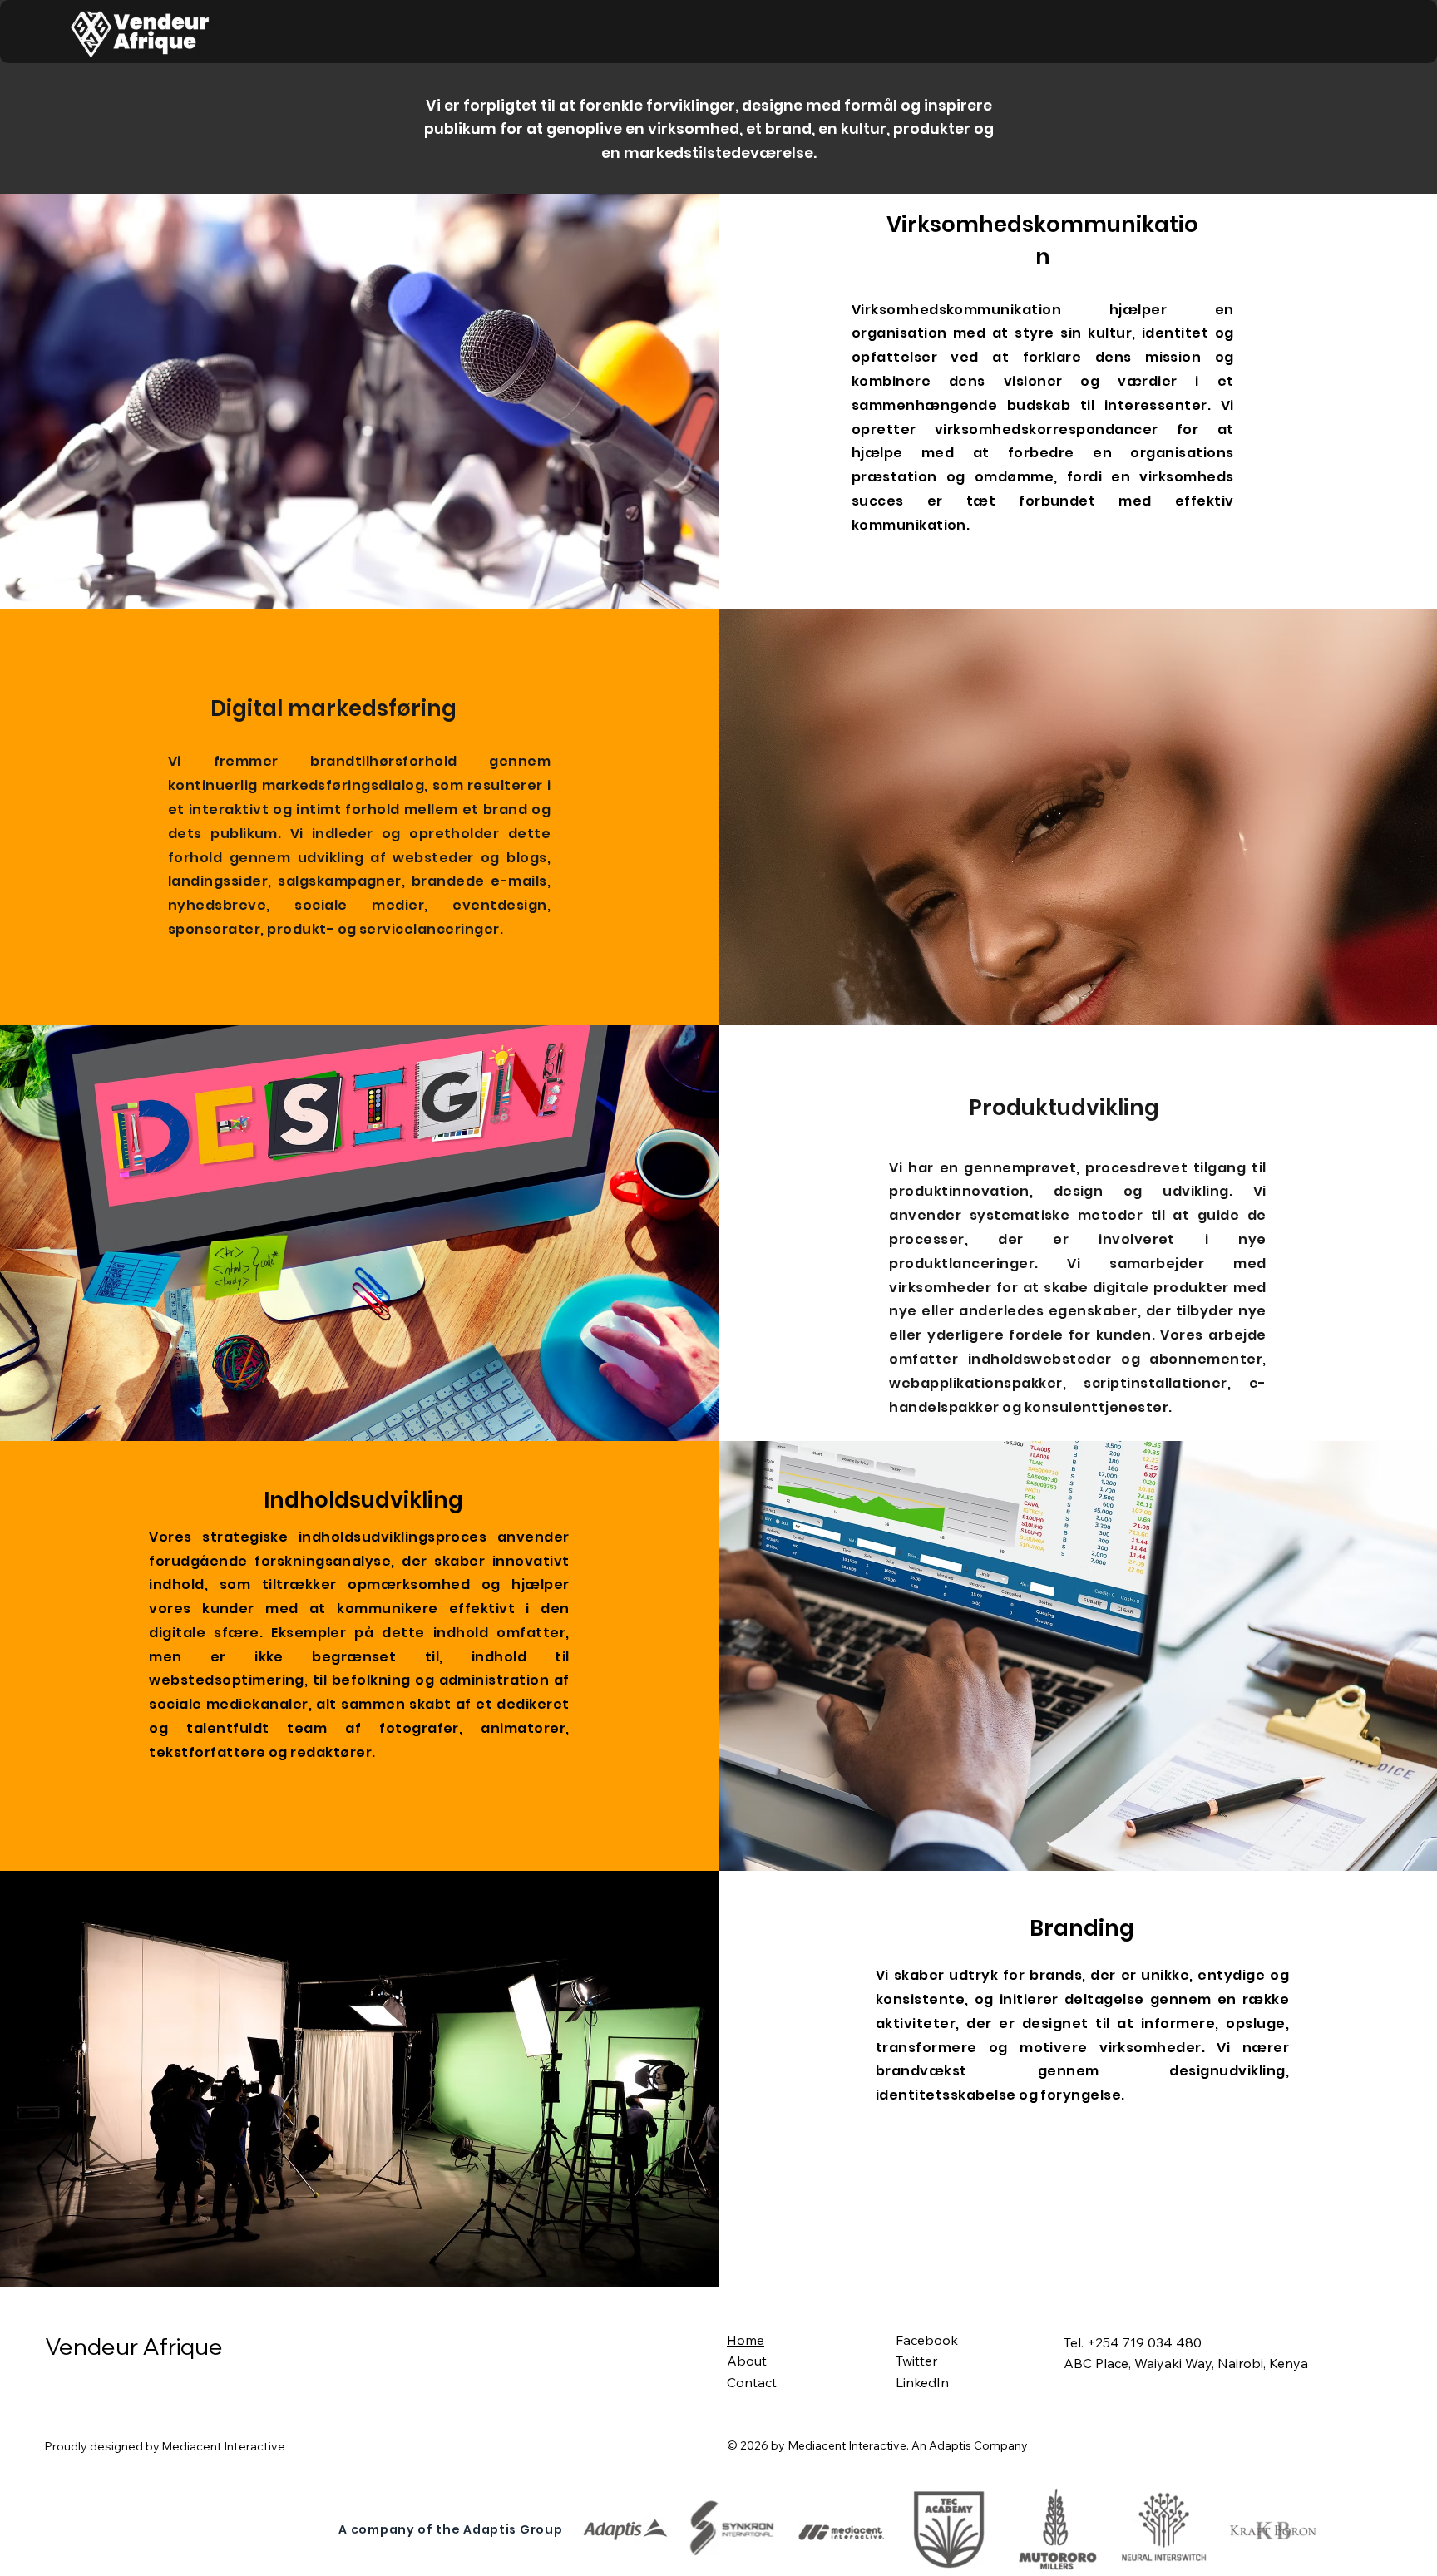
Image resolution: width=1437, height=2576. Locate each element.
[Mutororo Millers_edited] (1057, 2530)
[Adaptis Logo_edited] (627, 2530)
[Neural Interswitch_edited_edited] (1165, 2530)
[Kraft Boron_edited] (1274, 2530)
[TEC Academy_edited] (950, 2530)
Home (746, 2340)
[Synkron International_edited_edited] (734, 2530)
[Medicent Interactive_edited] (842, 2530)
